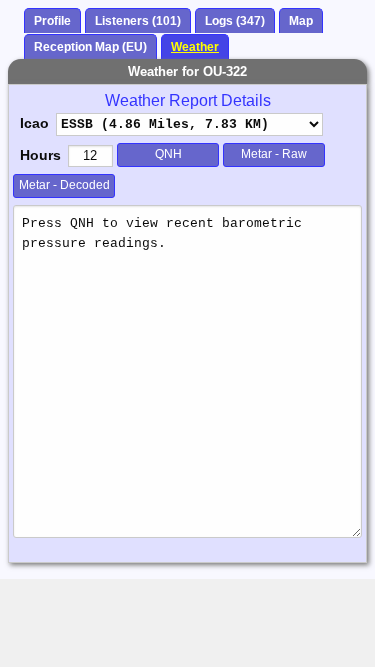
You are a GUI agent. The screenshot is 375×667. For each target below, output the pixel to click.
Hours (40, 155)
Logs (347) (235, 21)
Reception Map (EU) (90, 47)
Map (301, 21)
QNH (168, 154)
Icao (34, 123)
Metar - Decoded (64, 185)
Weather (195, 47)
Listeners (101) (138, 21)
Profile (52, 21)
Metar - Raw (274, 154)
